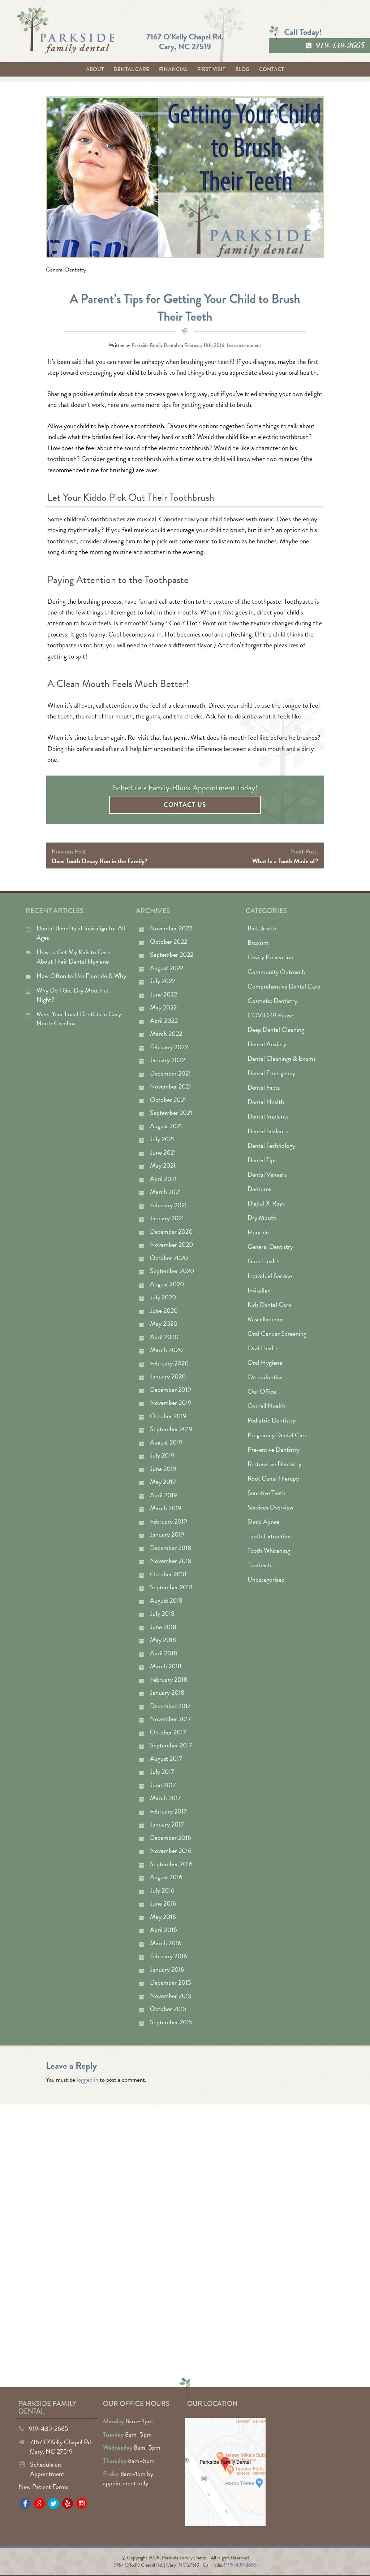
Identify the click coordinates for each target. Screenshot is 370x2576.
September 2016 (171, 1864)
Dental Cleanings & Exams (281, 1058)
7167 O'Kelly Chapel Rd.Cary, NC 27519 (185, 41)
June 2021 (163, 1152)
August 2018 (166, 1600)
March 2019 (166, 1508)
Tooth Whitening (269, 1550)
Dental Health (266, 1102)
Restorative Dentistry (274, 1464)
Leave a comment (244, 345)
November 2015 (171, 1996)
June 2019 (163, 1469)
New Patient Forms (44, 2487)
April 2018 (164, 1653)
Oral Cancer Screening (277, 1333)
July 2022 (163, 981)
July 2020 (163, 1297)
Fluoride (258, 1232)
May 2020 (164, 1323)
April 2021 (163, 1179)
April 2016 (164, 1930)
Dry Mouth (262, 1218)
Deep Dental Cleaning (276, 1029)
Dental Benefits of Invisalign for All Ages (81, 933)
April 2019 (164, 1495)
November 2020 (171, 1244)
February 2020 (169, 1363)
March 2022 (166, 1033)
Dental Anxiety (267, 1044)
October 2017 (168, 1732)
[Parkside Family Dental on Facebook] (25, 2503)
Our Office (262, 1391)
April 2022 (164, 1020)
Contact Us (185, 805)
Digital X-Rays (266, 1203)
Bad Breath (262, 928)
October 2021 (168, 1100)
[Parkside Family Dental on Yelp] (68, 2503)
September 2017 (171, 1745)
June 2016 (163, 1903)
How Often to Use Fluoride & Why (81, 976)
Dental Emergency (271, 1073)
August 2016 (166, 1877)
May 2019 (163, 1482)
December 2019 (171, 1389)
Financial (173, 69)
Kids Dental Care (269, 1305)
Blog (242, 69)
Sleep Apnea (264, 1522)
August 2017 (166, 1758)
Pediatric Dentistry (272, 1420)
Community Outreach (276, 972)
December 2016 (171, 1837)
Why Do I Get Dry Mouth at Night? (73, 995)
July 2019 (162, 1455)
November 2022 (171, 928)
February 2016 (169, 1956)
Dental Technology (271, 1145)
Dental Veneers (267, 1174)
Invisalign (259, 1290)
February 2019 (169, 1521)
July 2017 (162, 1771)
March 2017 (165, 1798)
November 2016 (171, 1850)
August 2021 (166, 1126)
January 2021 (167, 1218)
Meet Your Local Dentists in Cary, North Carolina (79, 1019)
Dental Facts (264, 1087)
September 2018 (171, 1587)
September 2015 (171, 2022)
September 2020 (172, 1271)
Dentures (259, 1189)
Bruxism (258, 942)
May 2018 (163, 1640)
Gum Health (264, 1261)
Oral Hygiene (265, 1362)
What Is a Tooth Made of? (285, 861)
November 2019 (171, 1402)
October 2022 (169, 941)
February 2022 (169, 1047)
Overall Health (266, 1406)
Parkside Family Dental (154, 345)
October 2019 (168, 1416)
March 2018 (166, 1666)
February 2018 (169, 1679)
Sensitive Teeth (266, 1493)
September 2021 (171, 1113)
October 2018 (168, 1574)
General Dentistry (66, 270)
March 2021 (165, 1192)
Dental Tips (262, 1160)
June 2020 (164, 1310)
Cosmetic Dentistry (272, 1001)
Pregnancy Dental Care (277, 1435)
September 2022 (172, 954)
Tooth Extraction (269, 1536)
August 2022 (167, 968)
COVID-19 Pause (270, 1015)
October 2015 (168, 2009)
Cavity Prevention (270, 957)
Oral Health (263, 1348)
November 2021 (171, 1086)
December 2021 (170, 1073)
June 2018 (163, 1627)
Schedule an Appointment (47, 2469)
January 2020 (168, 1376)
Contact (272, 69)
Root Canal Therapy (273, 1478)
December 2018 (171, 1548)
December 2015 (171, 1982)
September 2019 (171, 1429)
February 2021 (168, 1205)
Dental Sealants (268, 1131)
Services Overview (270, 1507)
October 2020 (169, 1258)
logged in (87, 2080)
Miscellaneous (265, 1319)
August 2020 (167, 1284)
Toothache (261, 1565)
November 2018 (171, 1561)
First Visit (211, 69)
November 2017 (171, 1719)
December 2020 (171, 1231)
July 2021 (162, 1139)
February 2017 (168, 1811)
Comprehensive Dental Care (284, 986)
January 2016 (167, 1969)
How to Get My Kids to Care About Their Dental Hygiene (73, 957)
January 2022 (167, 1060)
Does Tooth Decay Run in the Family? (100, 861)
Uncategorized (266, 1579)
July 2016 (162, 1890)
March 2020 (166, 1350)
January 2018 (167, 1692)
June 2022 (164, 994)
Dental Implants (268, 1116)
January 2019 (167, 1534)
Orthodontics (265, 1377)
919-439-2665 (340, 45)
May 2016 (163, 1917)
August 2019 (166, 1442)
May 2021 (163, 1165)
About (95, 69)
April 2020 (164, 1337)
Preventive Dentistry (274, 1449)
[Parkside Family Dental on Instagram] (82, 2503)
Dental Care (131, 69)
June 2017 (163, 1785)
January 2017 (167, 1824)
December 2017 (170, 1706)
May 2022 (163, 1007)
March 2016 (166, 1943)
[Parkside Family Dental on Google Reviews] (39, 2503)
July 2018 (162, 1613)
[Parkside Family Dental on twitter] (53, 2503)
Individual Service (270, 1276)
